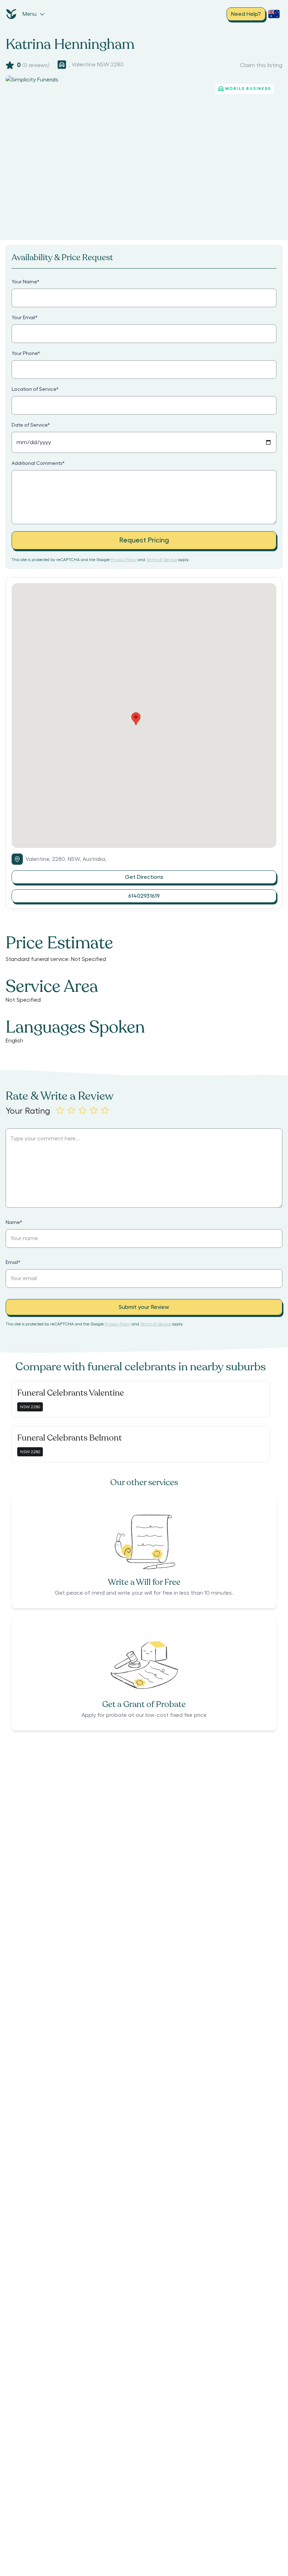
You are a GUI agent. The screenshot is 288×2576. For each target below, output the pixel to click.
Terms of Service (162, 560)
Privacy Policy (124, 560)
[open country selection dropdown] (274, 14)
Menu (30, 14)
